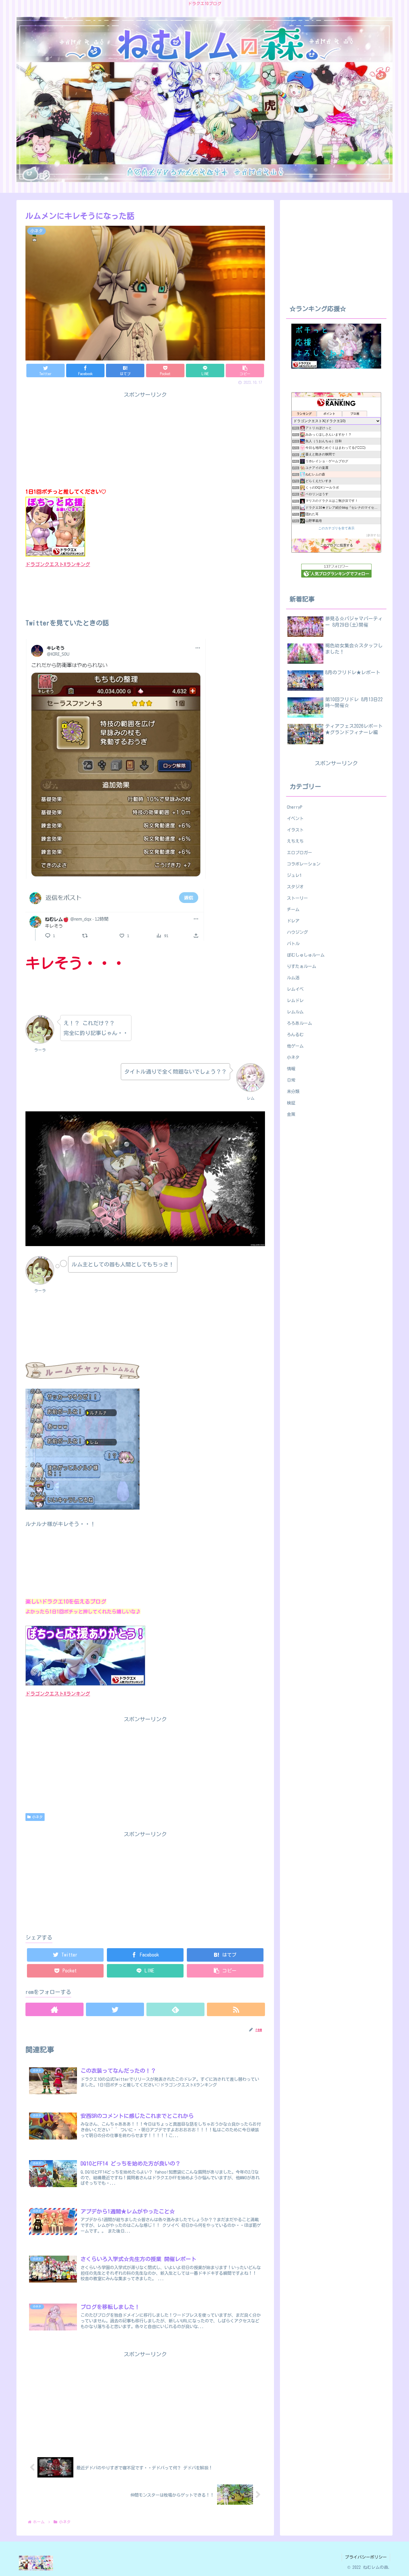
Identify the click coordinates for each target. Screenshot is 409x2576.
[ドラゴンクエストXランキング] (85, 1684)
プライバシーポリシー (366, 2557)
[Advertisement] (145, 1881)
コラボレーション (304, 864)
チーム (293, 909)
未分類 (293, 1091)
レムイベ (295, 989)
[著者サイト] (54, 2009)
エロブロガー (299, 853)
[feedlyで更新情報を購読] (175, 2009)
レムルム (295, 1012)
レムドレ (295, 1000)
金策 (291, 1114)
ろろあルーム (299, 1023)
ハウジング (297, 932)
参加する (373, 535)
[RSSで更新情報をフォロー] (236, 2009)
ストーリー (297, 898)
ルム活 (293, 978)
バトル (293, 944)
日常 (291, 1080)
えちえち (295, 841)
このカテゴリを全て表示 (336, 528)
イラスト (295, 830)
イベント (295, 818)
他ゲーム (295, 1046)
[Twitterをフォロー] (115, 2009)
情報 (291, 1069)
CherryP (295, 807)
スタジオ (295, 887)
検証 (291, 1103)
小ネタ (37, 1817)
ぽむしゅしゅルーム (306, 955)
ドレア (293, 921)
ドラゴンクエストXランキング (58, 564)
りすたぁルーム (302, 966)
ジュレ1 (294, 875)
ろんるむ (295, 1035)
